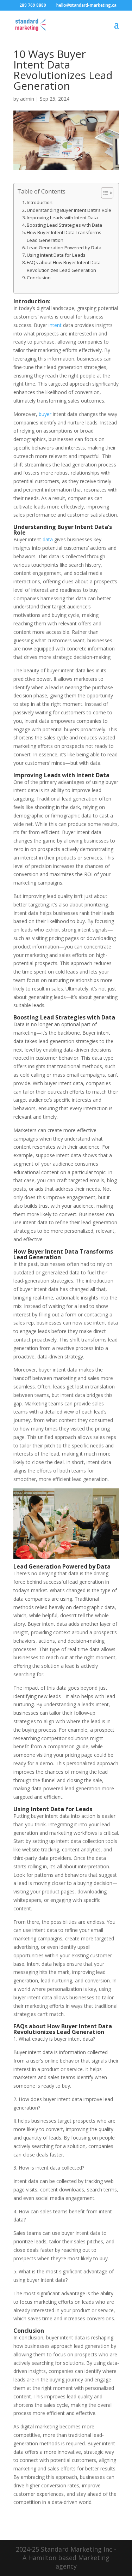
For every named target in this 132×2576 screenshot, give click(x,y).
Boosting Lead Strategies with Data (64, 225)
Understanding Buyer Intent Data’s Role (69, 210)
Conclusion (39, 278)
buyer (45, 414)
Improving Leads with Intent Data (62, 218)
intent (55, 325)
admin (27, 99)
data (48, 539)
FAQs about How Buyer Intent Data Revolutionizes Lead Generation (64, 266)
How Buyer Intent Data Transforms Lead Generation (64, 236)
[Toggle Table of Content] (104, 193)
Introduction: (40, 202)
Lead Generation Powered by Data (64, 248)
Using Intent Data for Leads (56, 255)
